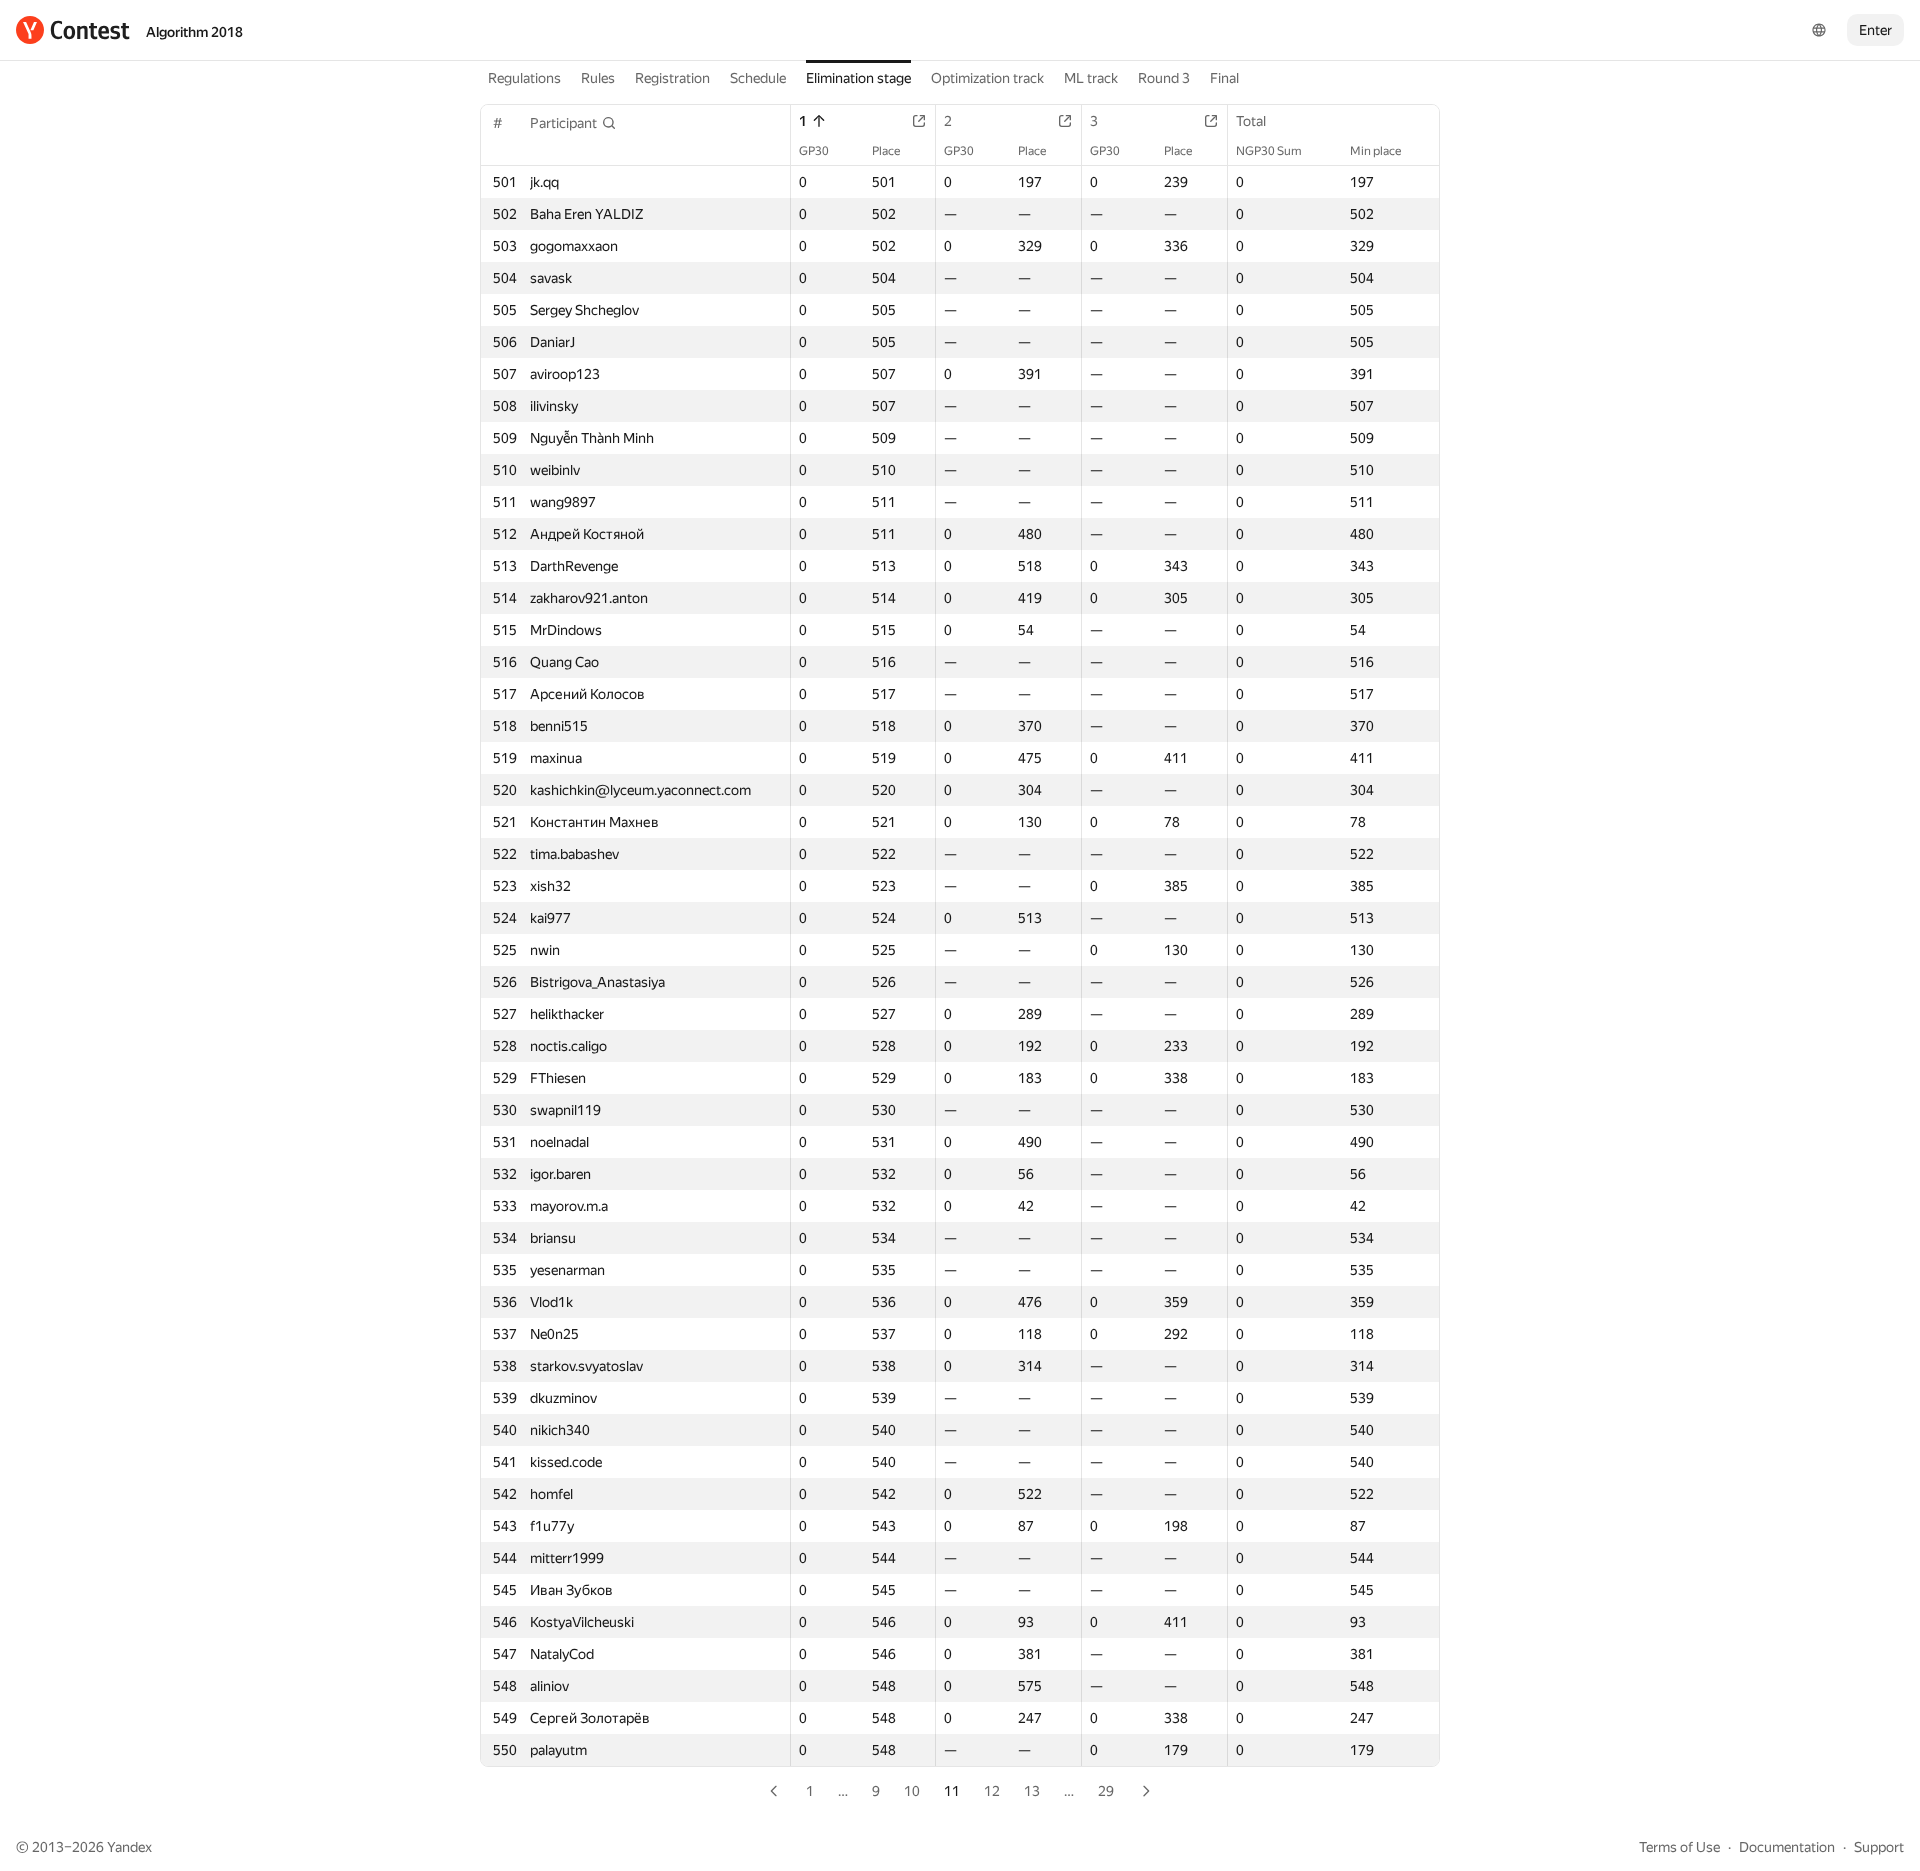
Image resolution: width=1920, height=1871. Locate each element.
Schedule (758, 78)
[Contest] (73, 30)
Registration (672, 78)
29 (1106, 1791)
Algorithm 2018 (194, 32)
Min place (1375, 151)
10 (912, 1791)
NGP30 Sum (1269, 151)
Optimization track (987, 78)
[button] (573, 123)
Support (1879, 1847)
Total (1251, 121)
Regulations (524, 78)
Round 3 (1164, 78)
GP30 (814, 151)
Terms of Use (1679, 1847)
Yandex (129, 1847)
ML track (1091, 78)
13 (1032, 1791)
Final (1224, 78)
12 (992, 1791)
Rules (598, 78)
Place (886, 151)
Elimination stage (858, 78)
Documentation (1787, 1847)
